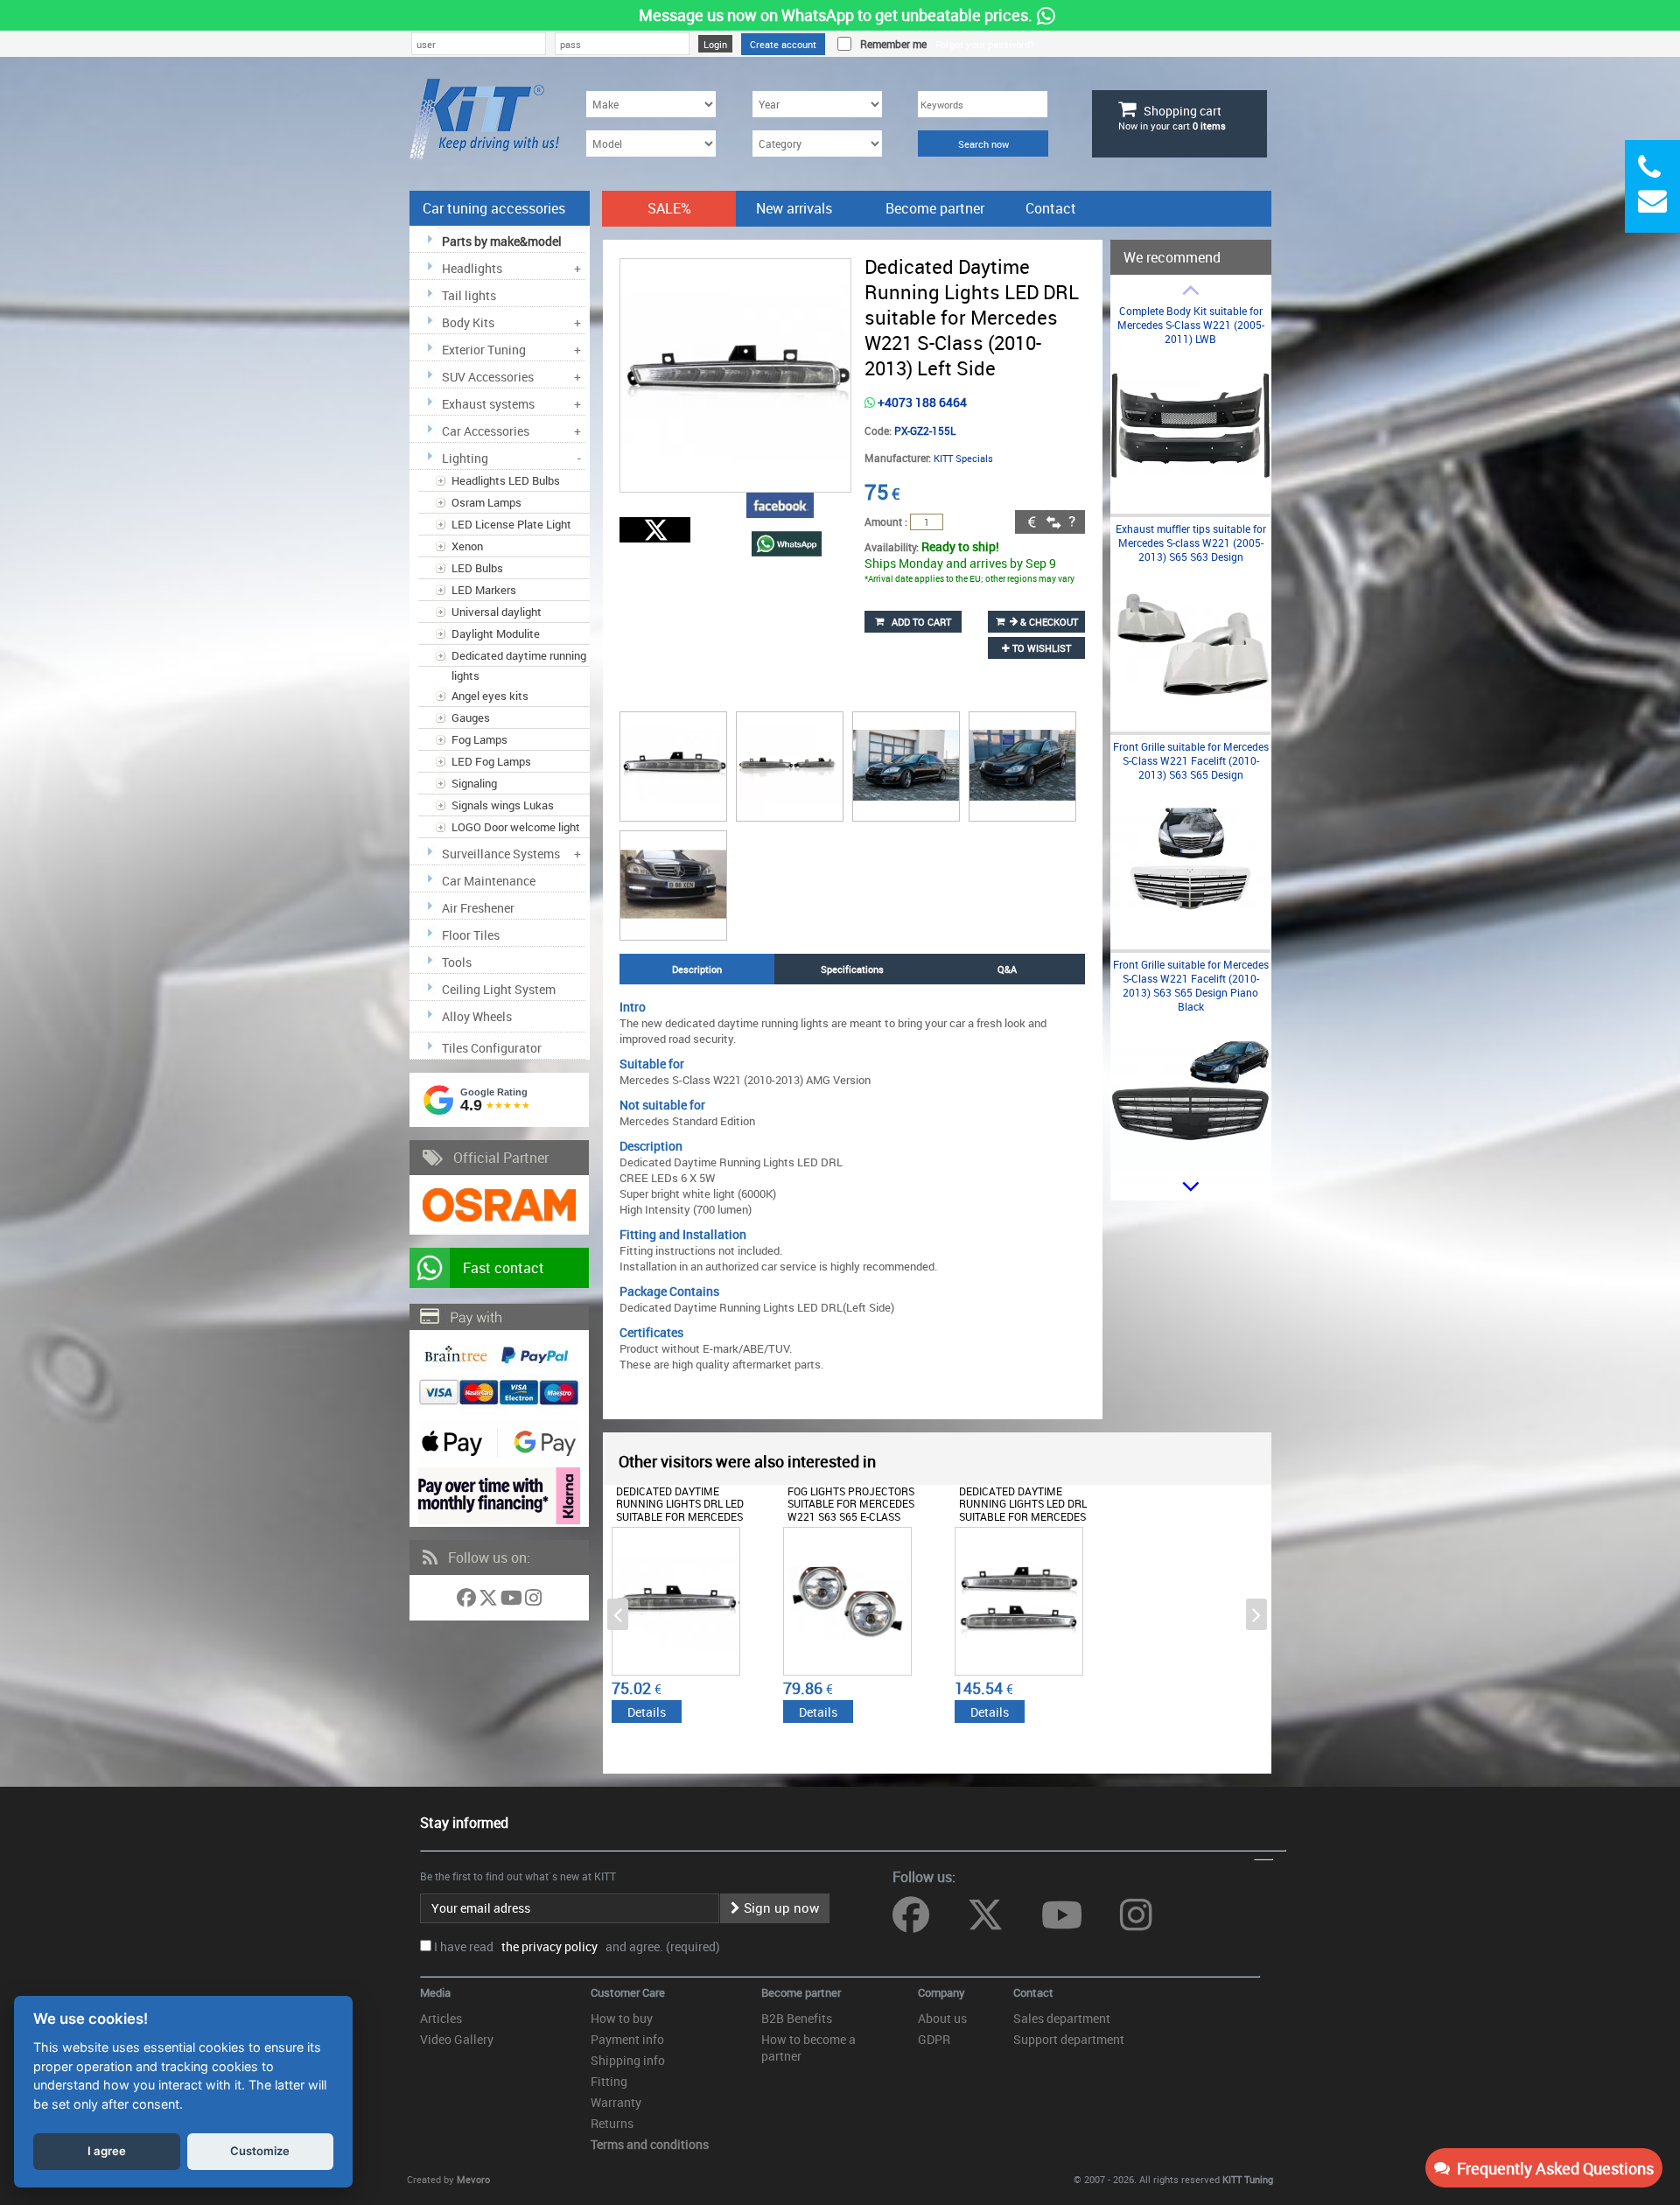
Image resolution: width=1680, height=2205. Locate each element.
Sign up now (780, 1907)
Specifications (852, 969)
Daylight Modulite (496, 633)
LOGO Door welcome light (516, 827)
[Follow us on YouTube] (513, 1601)
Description (697, 969)
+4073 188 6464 (921, 402)
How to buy (622, 2018)
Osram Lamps (486, 502)
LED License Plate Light (511, 524)
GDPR (934, 2039)
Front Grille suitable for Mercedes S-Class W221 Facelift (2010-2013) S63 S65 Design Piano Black (1191, 985)
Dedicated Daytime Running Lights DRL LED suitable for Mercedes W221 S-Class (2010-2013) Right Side (682, 1516)
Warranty (616, 2102)
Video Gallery (457, 2039)
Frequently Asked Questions (1552, 2168)
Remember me (891, 44)
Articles (441, 2018)
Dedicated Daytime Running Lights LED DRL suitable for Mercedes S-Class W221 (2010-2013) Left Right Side (1025, 1516)
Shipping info (628, 2060)
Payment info (627, 2039)
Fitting (609, 2081)
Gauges (471, 717)
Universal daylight (497, 612)
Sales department (1062, 2018)
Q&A (1007, 969)
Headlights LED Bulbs (506, 480)
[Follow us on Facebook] (468, 1601)
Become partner (935, 208)
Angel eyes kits (490, 696)
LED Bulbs (477, 568)
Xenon (467, 546)
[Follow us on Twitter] (490, 1601)
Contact (1051, 208)
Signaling (474, 783)
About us (942, 2018)
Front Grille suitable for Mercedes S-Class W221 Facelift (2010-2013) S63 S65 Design (1191, 760)
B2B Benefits (797, 2018)
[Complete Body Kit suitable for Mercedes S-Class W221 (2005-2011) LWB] (1190, 502)
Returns (612, 2123)
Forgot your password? (985, 44)
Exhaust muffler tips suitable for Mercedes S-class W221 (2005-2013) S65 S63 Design (1191, 542)
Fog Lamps (479, 739)
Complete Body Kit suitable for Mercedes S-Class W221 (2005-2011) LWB (1191, 325)
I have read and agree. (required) (577, 1946)
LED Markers (484, 590)
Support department (1069, 2039)
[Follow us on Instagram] (533, 1601)
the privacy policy (547, 1946)
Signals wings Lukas (503, 805)
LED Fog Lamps (491, 761)
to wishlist (1040, 648)
